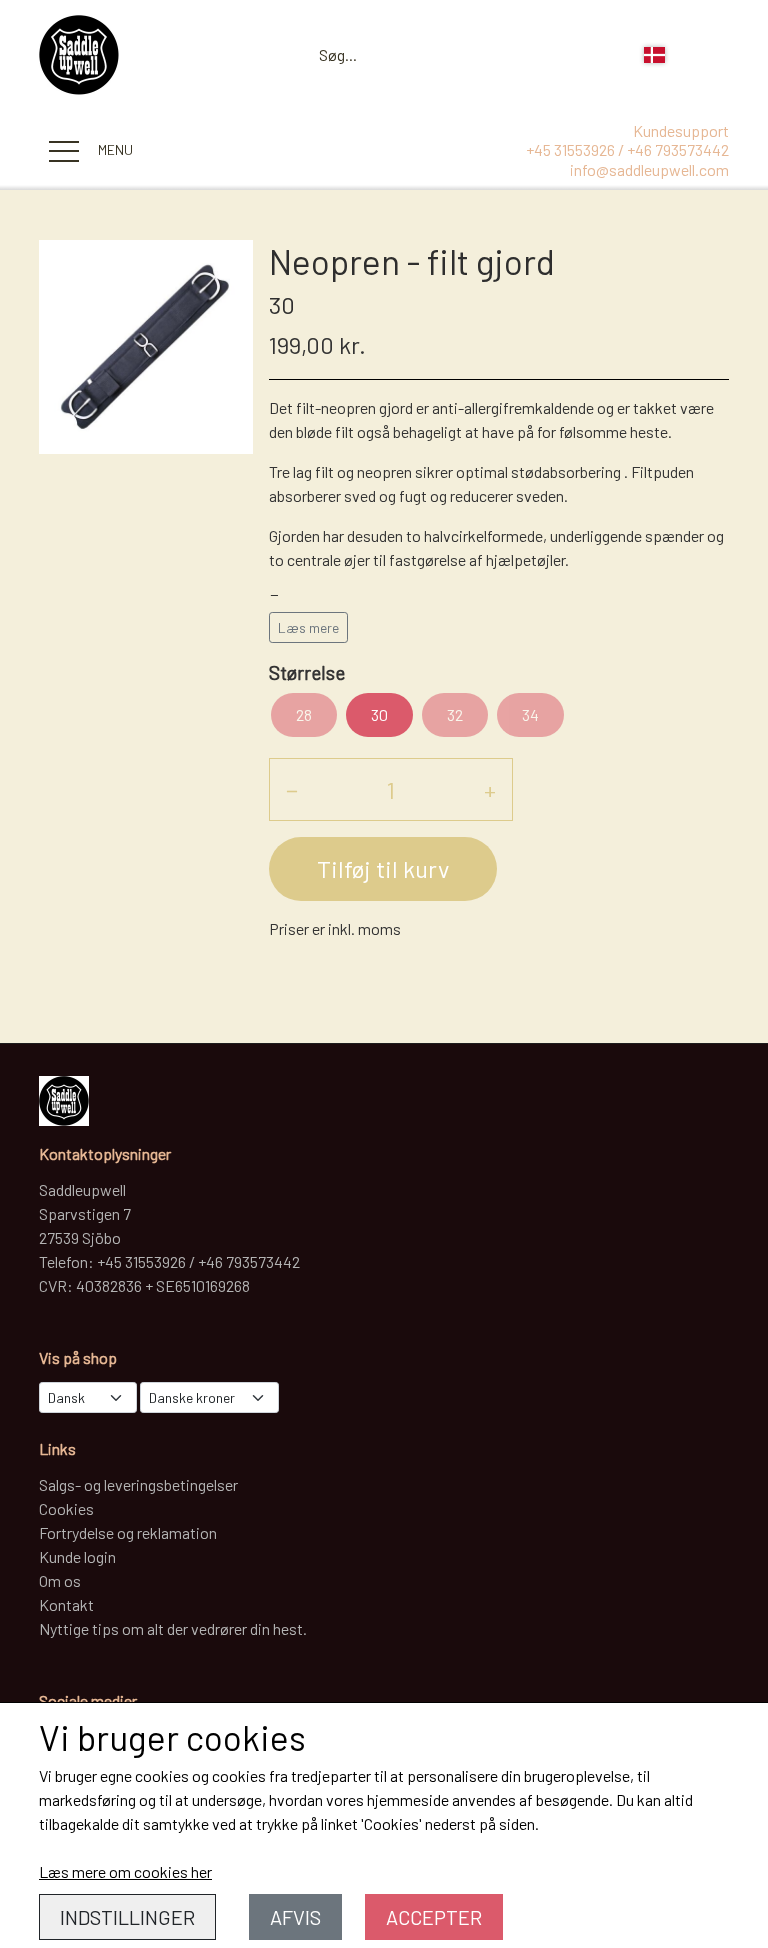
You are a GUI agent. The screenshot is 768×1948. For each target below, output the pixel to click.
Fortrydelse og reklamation (128, 1532)
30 (379, 714)
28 (304, 714)
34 (530, 714)
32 (455, 714)
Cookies (66, 1508)
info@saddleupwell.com (649, 169)
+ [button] (490, 789)
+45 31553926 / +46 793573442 (627, 149)
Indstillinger (127, 1917)
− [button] (292, 789)
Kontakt (66, 1604)
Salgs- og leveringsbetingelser (138, 1484)
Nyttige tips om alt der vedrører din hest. (173, 1628)
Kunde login (77, 1556)
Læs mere (308, 627)
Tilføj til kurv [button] (383, 868)
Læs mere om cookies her (125, 1871)
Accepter (434, 1917)
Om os (60, 1580)
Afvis (295, 1917)
